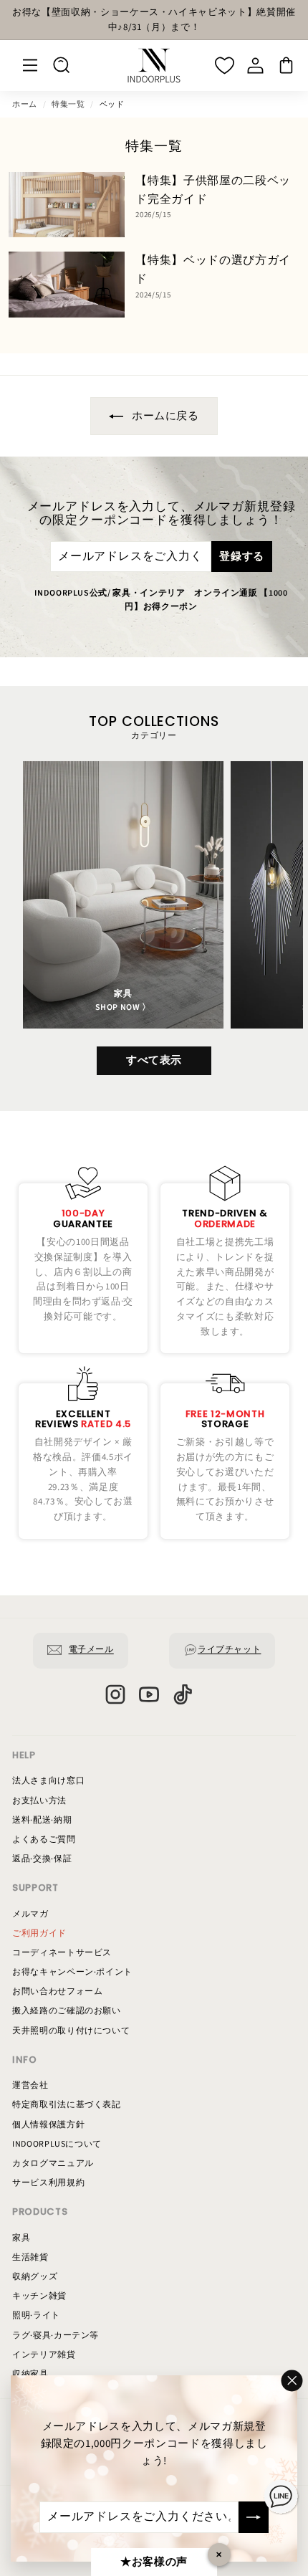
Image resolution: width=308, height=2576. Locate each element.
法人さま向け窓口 (48, 1781)
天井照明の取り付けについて (71, 2031)
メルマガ (30, 1914)
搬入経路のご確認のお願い (67, 2011)
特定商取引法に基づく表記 (67, 2105)
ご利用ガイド (39, 1933)
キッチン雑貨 (39, 2296)
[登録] (254, 2517)
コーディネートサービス (62, 1953)
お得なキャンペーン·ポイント (72, 1972)
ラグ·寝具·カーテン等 (56, 2336)
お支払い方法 (39, 1801)
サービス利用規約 (48, 2183)
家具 (21, 2238)
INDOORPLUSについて (57, 2144)
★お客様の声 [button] (154, 2562)
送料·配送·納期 (42, 1820)
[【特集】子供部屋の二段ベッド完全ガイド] (67, 205)
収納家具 (30, 2374)
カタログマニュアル (53, 2164)
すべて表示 (154, 1060)
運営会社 (30, 2085)
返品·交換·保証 (42, 1859)
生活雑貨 (30, 2257)
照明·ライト (36, 2315)
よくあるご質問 (44, 1840)
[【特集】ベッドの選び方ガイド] (67, 284)
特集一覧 (68, 104)
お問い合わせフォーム (58, 1991)
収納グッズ (35, 2277)
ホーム (25, 104)
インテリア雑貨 (44, 2355)
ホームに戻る (164, 416)
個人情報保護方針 (48, 2125)
